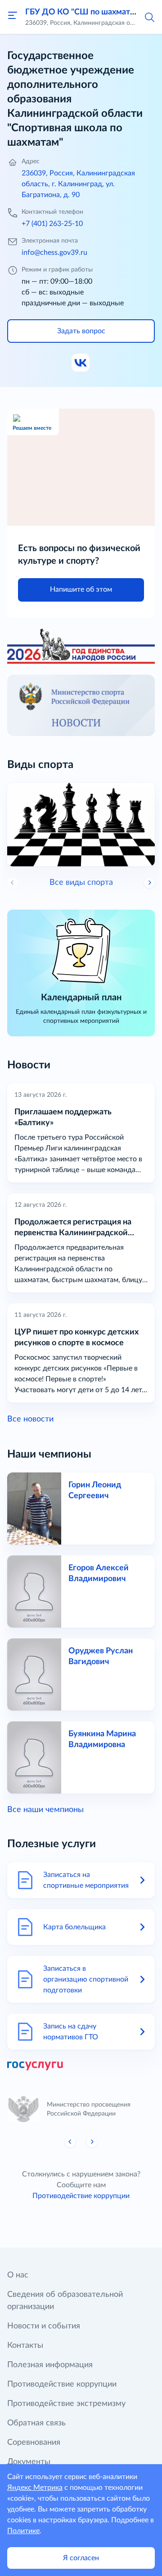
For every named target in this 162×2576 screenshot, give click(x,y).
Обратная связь (36, 2423)
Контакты (25, 2346)
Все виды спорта (81, 883)
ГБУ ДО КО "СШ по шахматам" (84, 12)
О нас (18, 2275)
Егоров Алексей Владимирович (99, 1573)
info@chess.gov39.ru (54, 253)
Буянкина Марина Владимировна (102, 1739)
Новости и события (44, 2326)
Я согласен (81, 2558)
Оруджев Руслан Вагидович (101, 1656)
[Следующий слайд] (149, 883)
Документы (29, 2462)
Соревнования (34, 2443)
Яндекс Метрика (35, 2488)
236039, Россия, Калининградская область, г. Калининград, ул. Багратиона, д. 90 (78, 184)
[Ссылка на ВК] (81, 363)
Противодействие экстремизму (66, 2404)
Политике (23, 2531)
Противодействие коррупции (81, 2196)
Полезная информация (50, 2365)
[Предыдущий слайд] (70, 2142)
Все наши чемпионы (45, 1810)
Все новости (30, 1419)
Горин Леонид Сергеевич (95, 1490)
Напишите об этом (81, 589)
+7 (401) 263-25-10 (52, 224)
